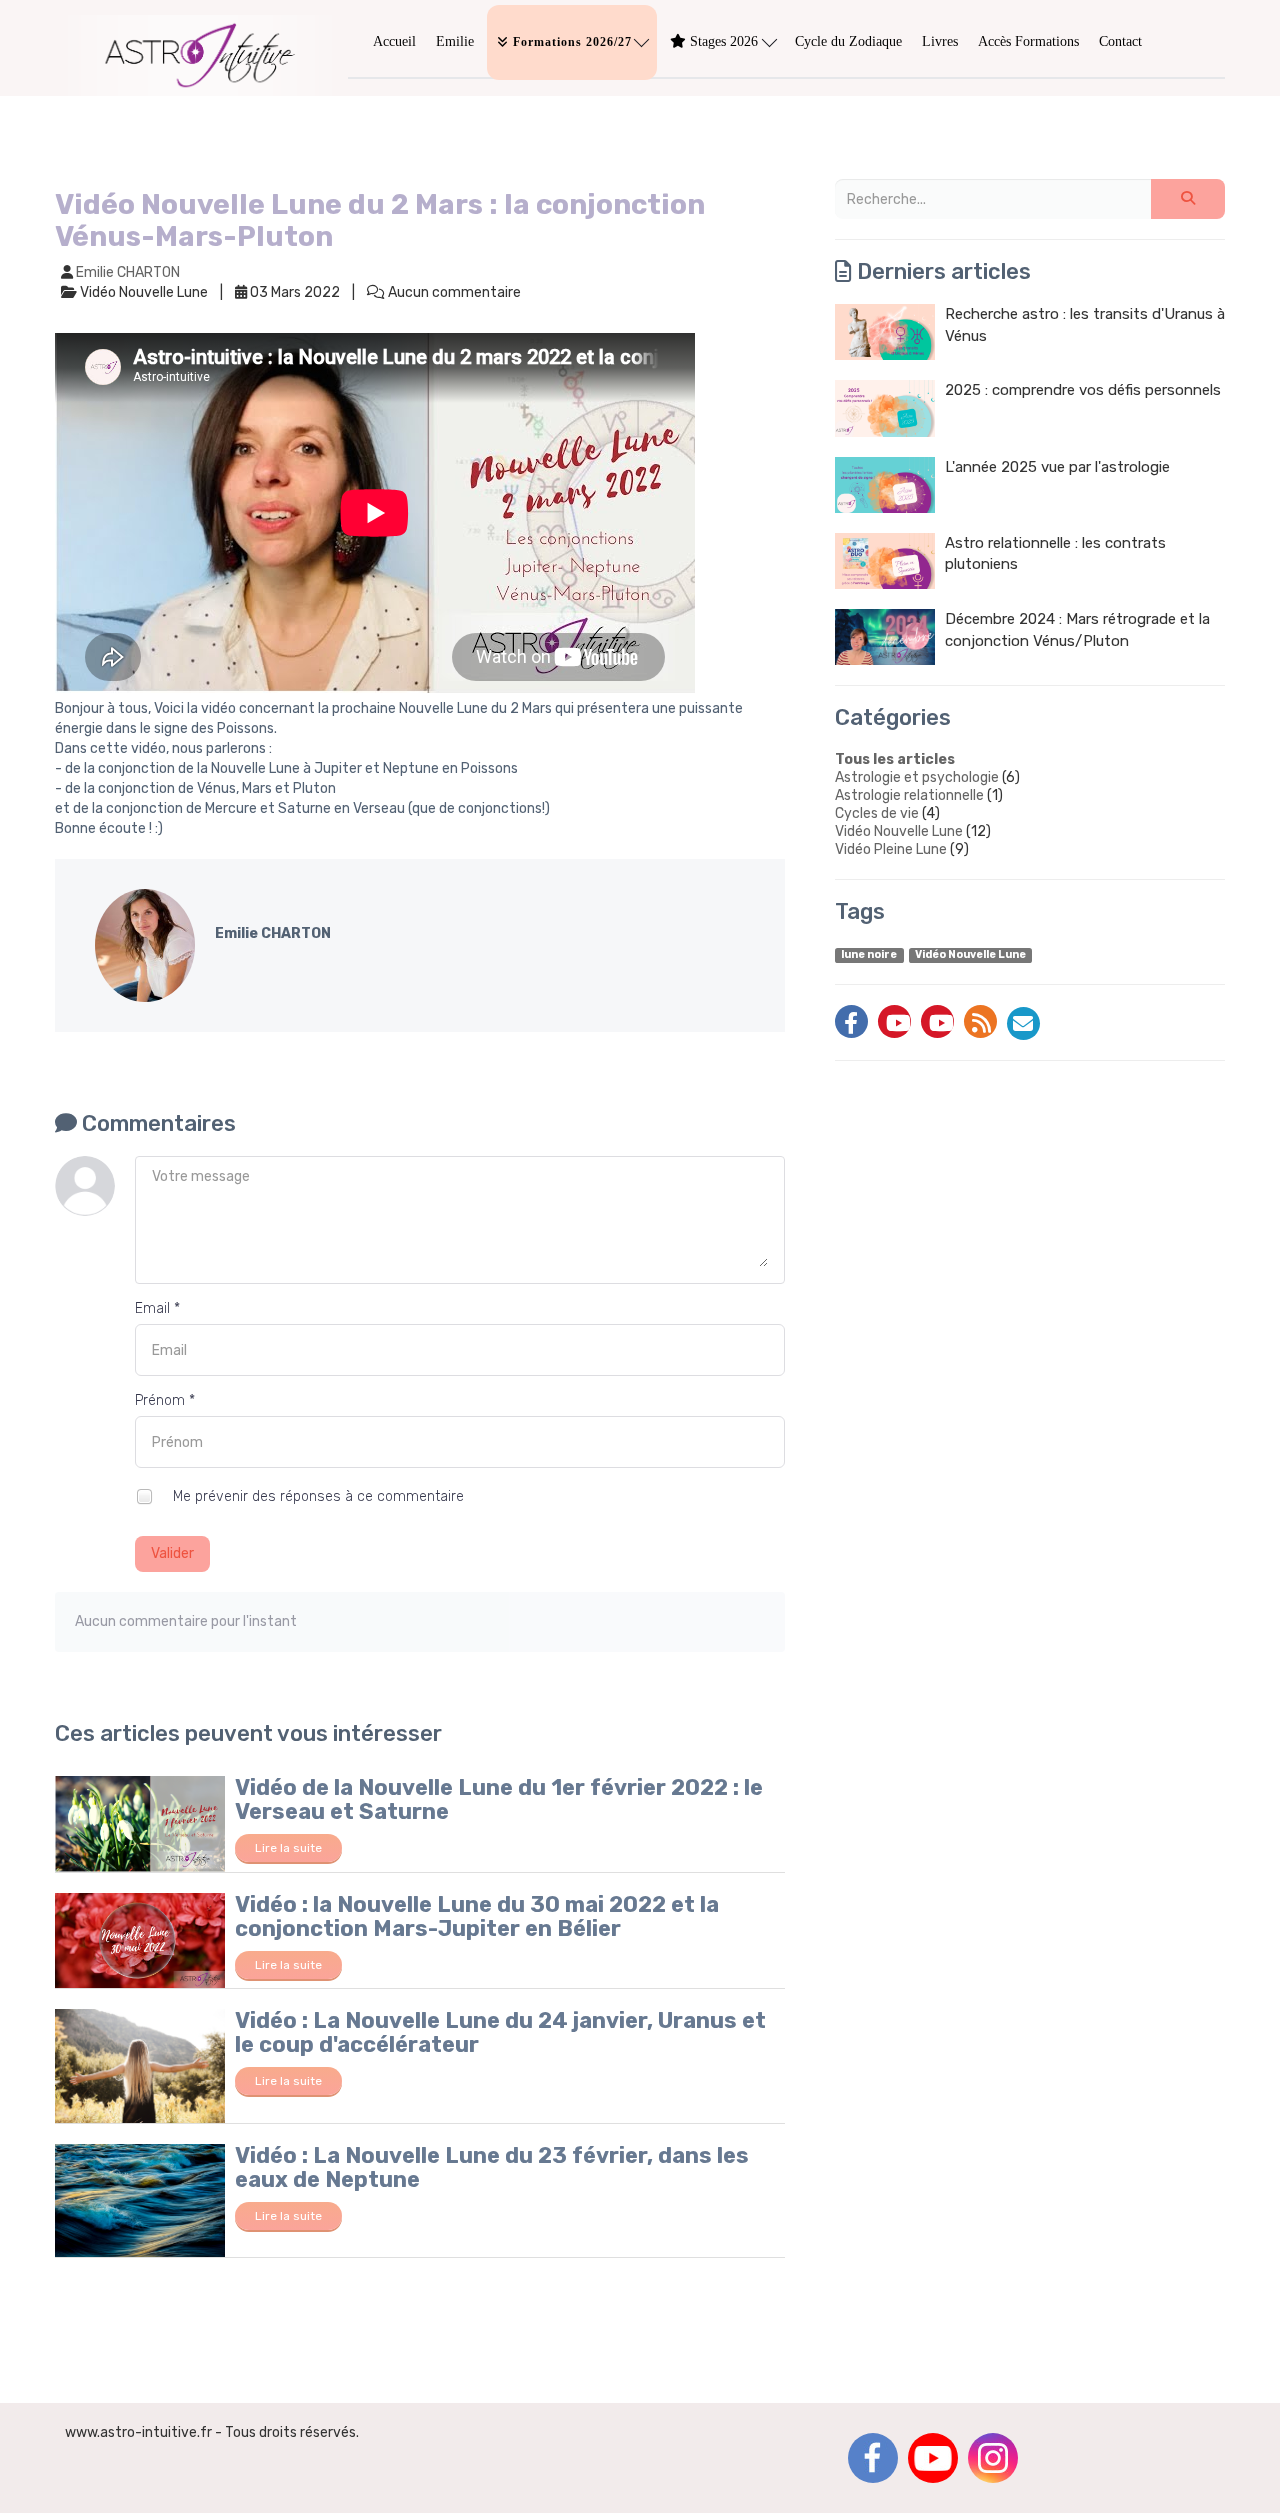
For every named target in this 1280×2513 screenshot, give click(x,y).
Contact (1120, 41)
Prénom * (165, 1400)
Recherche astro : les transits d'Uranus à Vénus (1085, 324)
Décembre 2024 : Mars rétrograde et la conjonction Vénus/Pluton (1077, 629)
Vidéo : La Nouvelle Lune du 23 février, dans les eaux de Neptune (492, 2167)
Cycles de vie (877, 813)
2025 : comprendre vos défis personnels (1083, 390)
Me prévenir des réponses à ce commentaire (316, 1496)
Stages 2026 (724, 41)
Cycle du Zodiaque (848, 41)
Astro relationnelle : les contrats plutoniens (1055, 553)
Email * (157, 1308)
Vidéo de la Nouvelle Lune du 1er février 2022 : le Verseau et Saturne (499, 1799)
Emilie (455, 41)
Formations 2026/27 (572, 42)
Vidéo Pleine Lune (891, 849)
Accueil (394, 41)
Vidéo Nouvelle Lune (899, 831)
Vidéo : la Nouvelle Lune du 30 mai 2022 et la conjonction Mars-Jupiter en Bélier (477, 1916)
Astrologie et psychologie (917, 777)
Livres (940, 41)
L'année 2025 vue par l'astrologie (1057, 467)
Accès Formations (1028, 41)
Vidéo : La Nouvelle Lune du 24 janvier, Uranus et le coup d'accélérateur (500, 2032)
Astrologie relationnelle (909, 795)
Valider (172, 1553)
